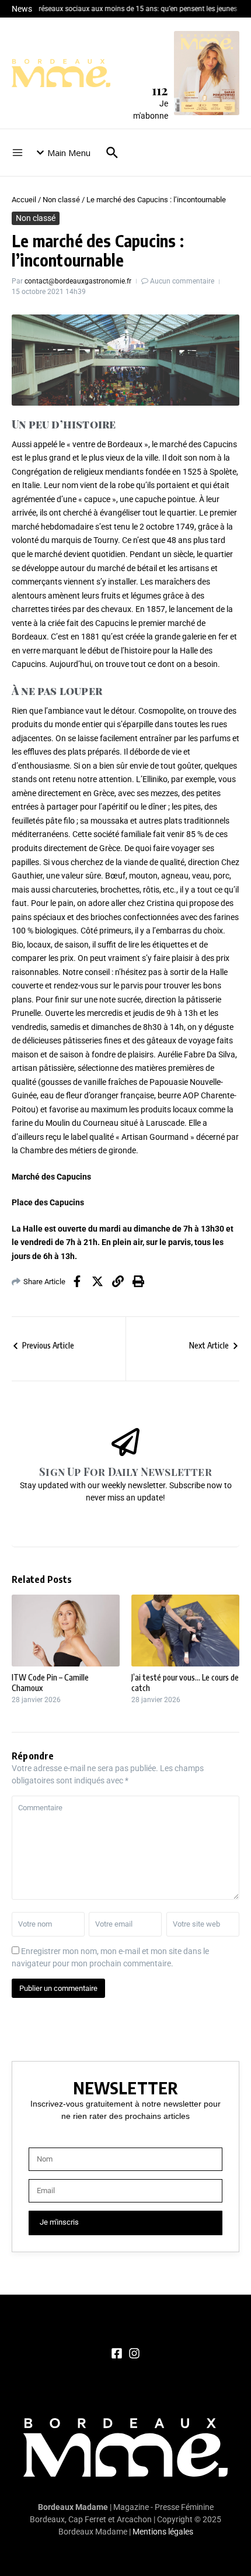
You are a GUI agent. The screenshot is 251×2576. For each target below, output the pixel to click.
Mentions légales (163, 2532)
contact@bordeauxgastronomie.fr (78, 281)
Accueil (24, 200)
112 (160, 90)
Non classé (61, 200)
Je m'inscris (59, 2222)
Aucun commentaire (182, 281)
